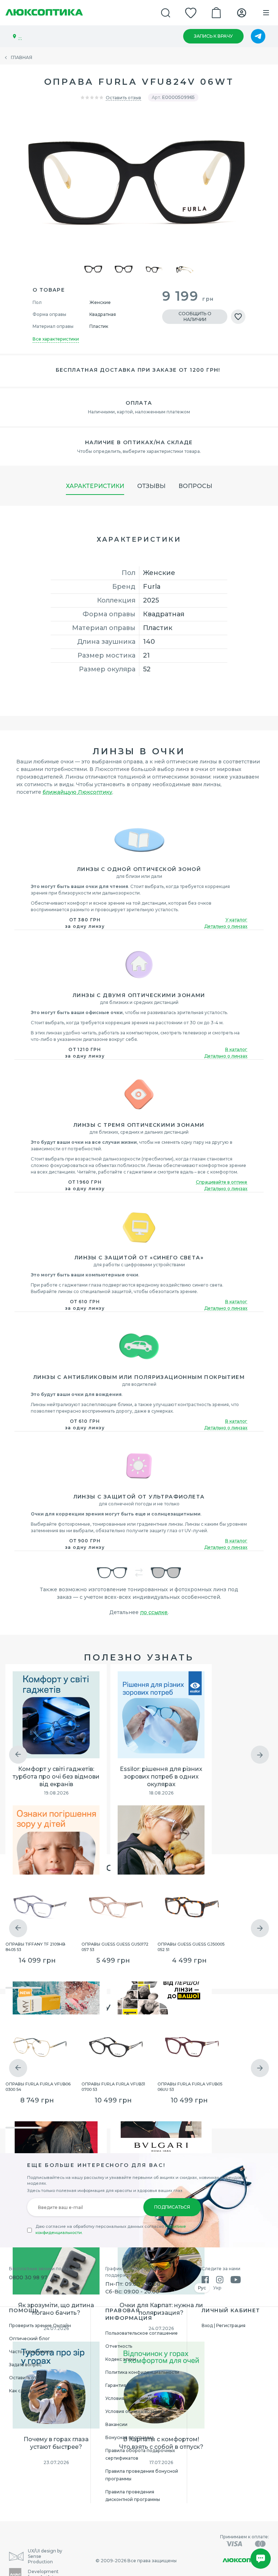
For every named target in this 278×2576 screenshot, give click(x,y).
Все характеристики (56, 339)
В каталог (236, 1049)
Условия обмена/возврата (135, 2411)
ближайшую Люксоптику (77, 792)
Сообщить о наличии (195, 316)
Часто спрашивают (31, 2352)
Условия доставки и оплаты (137, 2398)
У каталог (236, 920)
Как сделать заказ (30, 2391)
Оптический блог (30, 2339)
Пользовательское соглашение (142, 2333)
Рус (202, 2288)
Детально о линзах (226, 926)
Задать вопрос (25, 2365)
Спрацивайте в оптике (222, 1182)
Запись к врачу (213, 36)
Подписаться (172, 2207)
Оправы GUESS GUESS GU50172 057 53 (115, 1946)
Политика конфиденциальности (142, 2372)
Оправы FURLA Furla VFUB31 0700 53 (113, 2086)
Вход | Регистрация (224, 2325)
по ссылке (154, 1612)
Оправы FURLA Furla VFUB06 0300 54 (38, 2086)
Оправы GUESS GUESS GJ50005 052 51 (191, 1946)
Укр (217, 2288)
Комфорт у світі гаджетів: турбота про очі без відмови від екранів (56, 1777)
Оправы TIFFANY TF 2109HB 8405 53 (35, 1946)
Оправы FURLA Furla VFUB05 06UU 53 (190, 2086)
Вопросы (195, 486)
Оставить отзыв (123, 98)
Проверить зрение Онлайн (40, 2325)
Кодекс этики (121, 2359)
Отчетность (119, 2346)
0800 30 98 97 (28, 2277)
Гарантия (116, 2385)
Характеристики (95, 486)
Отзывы (151, 486)
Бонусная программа (130, 2437)
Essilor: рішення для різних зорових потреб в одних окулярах (161, 1777)
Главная (22, 57)
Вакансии (116, 2424)
